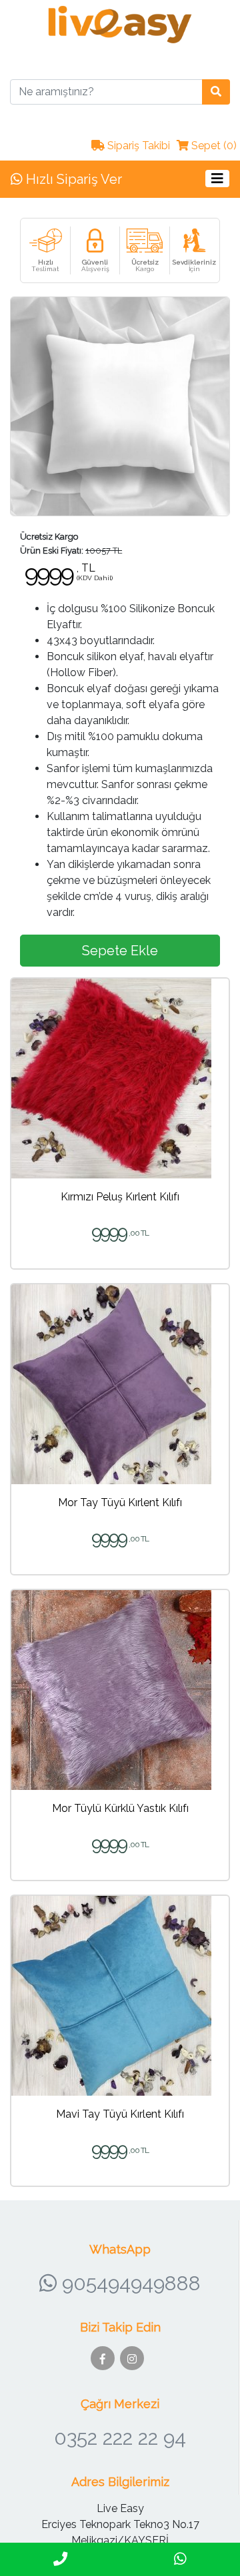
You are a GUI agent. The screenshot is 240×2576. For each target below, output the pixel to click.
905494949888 (129, 2283)
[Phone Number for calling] (60, 2559)
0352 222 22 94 (120, 2438)
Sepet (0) (213, 146)
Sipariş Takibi (137, 146)
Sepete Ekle (120, 951)
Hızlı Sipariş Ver (72, 179)
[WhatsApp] (180, 2559)
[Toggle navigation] (217, 178)
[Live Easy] (120, 24)
